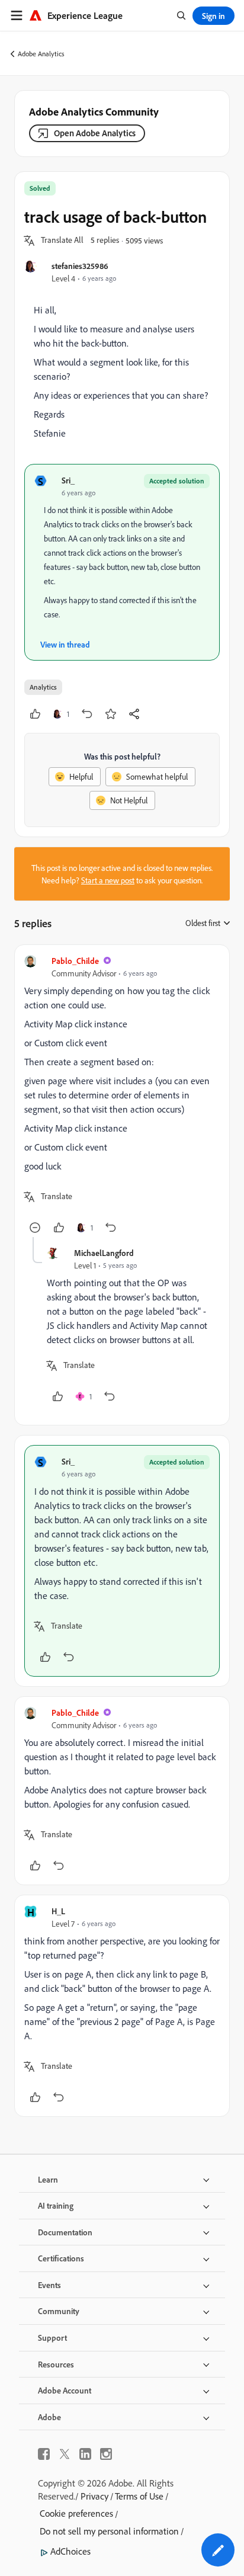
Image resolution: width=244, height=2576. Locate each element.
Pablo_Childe (75, 961)
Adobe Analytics (41, 54)
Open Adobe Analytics (95, 133)
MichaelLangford (104, 1253)
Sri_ (68, 480)
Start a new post (108, 880)
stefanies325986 (80, 266)
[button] (62, 241)
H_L (58, 1911)
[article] (122, 1096)
